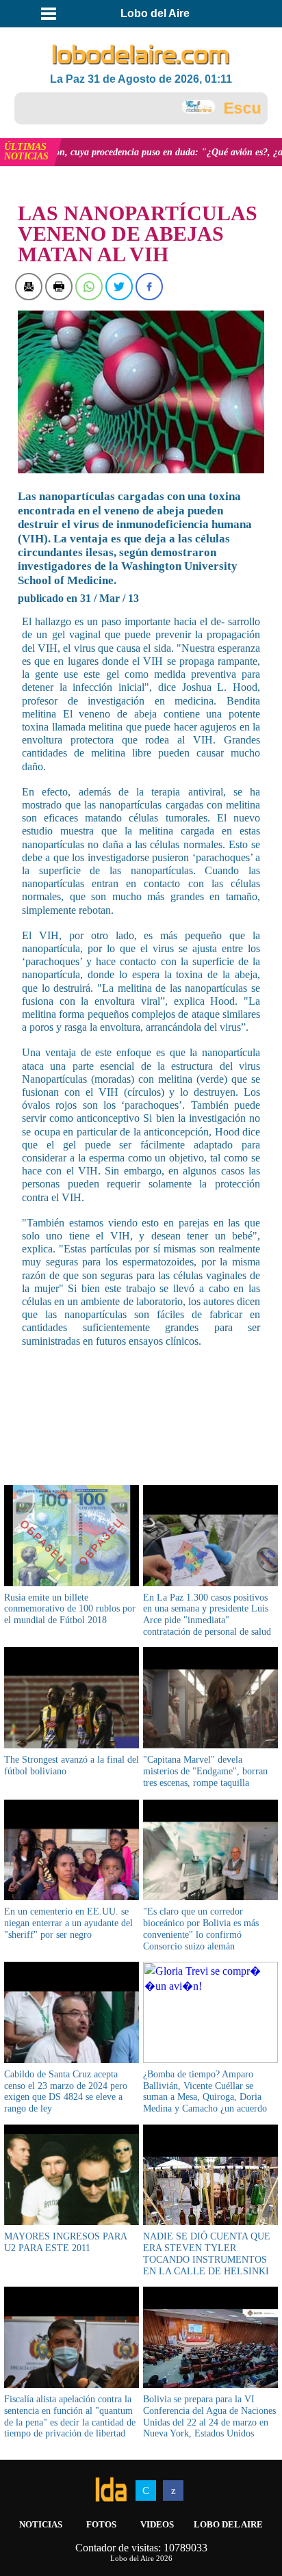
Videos (157, 2524)
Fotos (101, 2524)
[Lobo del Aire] (141, 55)
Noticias (41, 2524)
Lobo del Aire (228, 2524)
